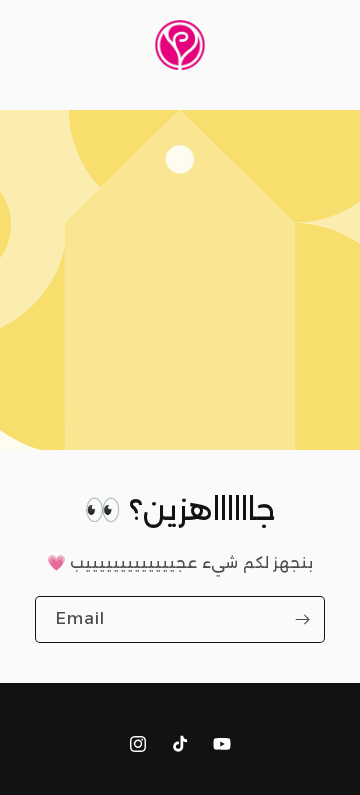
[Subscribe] (302, 619)
